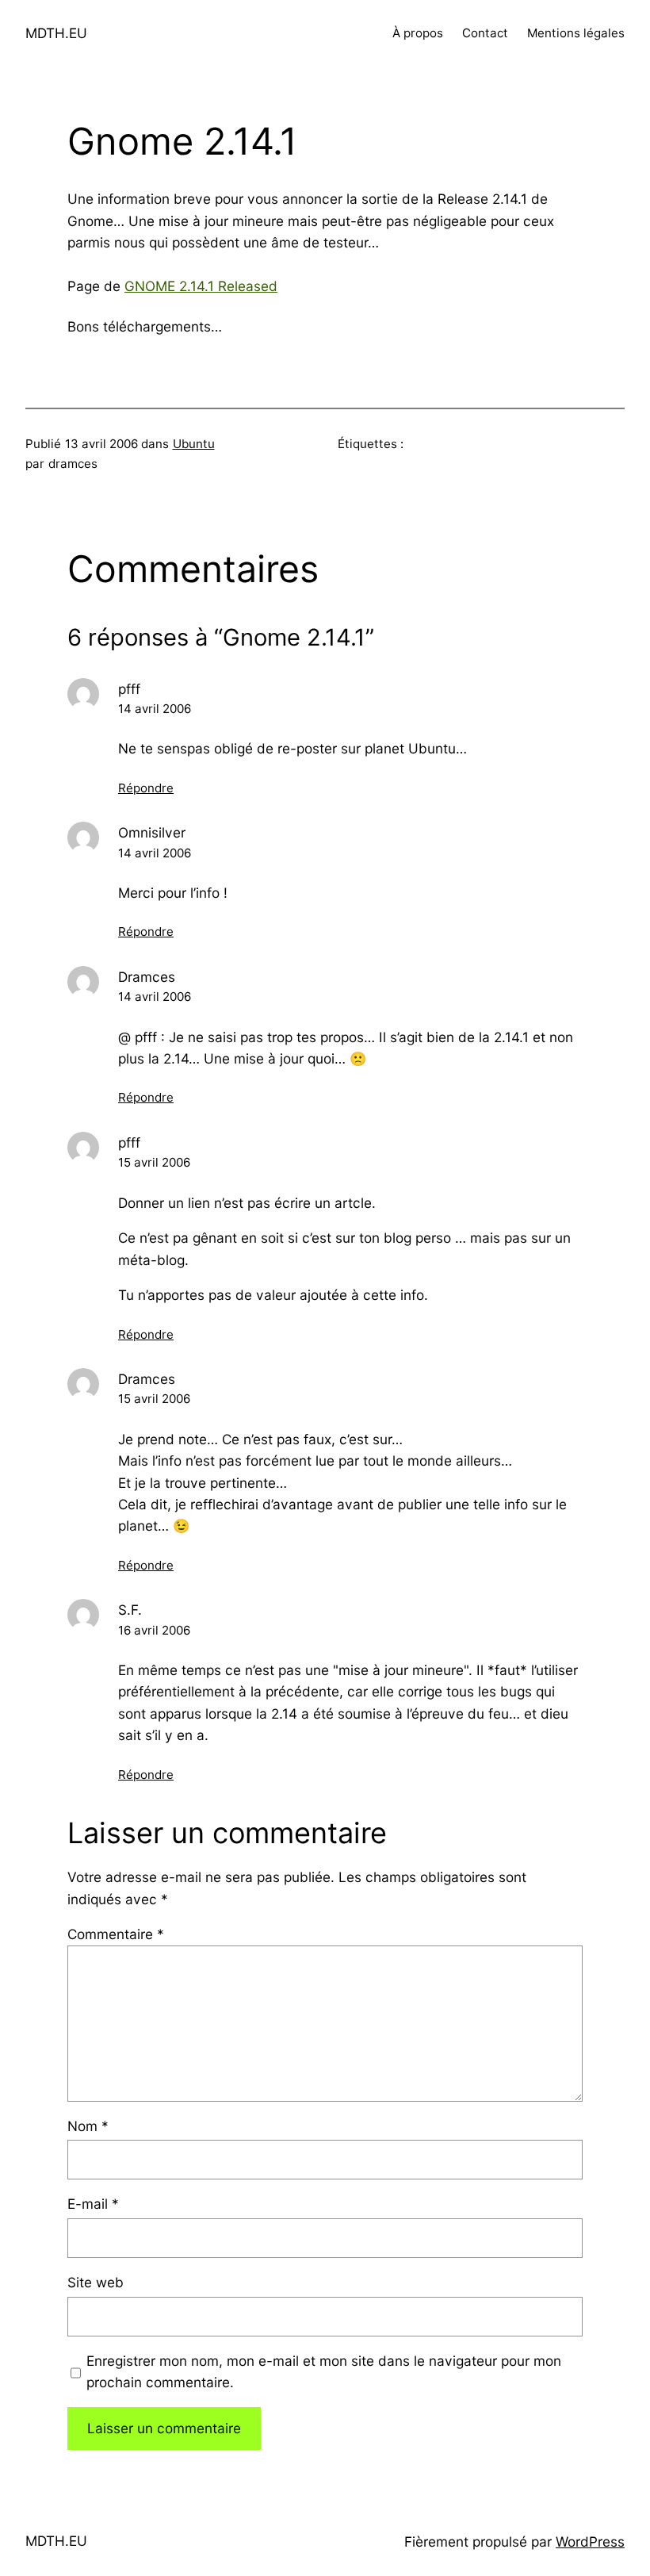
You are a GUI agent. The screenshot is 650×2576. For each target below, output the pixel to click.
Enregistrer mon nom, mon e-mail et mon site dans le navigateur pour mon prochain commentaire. (324, 2371)
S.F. (130, 1610)
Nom (88, 2126)
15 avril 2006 (154, 1162)
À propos (418, 33)
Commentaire (116, 1934)
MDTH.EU (56, 33)
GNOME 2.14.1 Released (201, 286)
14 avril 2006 (155, 709)
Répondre (146, 788)
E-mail (93, 2204)
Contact (485, 33)
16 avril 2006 (154, 1630)
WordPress (590, 2541)
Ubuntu (194, 444)
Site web (96, 2282)
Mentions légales (576, 33)
